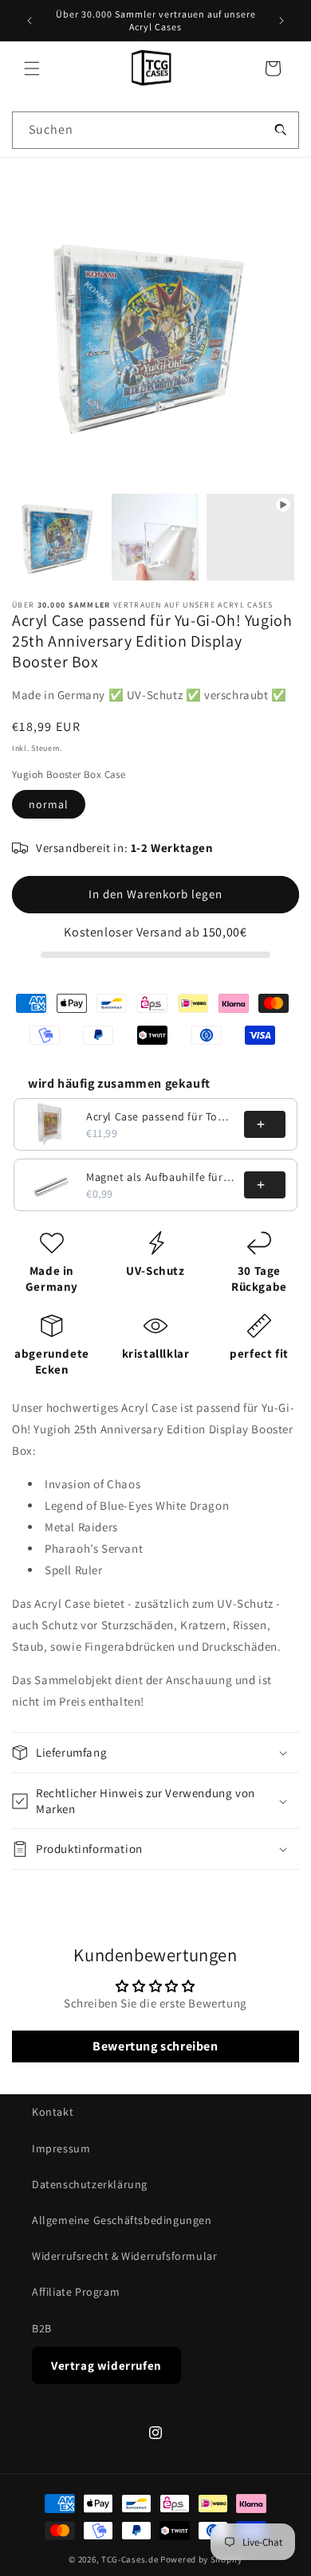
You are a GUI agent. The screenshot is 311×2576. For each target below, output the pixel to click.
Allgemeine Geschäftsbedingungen (122, 2220)
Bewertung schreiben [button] (155, 2046)
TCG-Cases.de (130, 2559)
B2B (42, 2328)
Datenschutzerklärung (90, 2184)
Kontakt (53, 2112)
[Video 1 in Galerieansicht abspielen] (250, 537)
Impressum (61, 2148)
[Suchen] (281, 130)
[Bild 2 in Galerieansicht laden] (155, 537)
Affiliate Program (76, 2292)
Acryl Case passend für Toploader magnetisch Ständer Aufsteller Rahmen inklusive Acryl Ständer (160, 1116)
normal (49, 804)
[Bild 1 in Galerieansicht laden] (60, 537)
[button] (32, 68)
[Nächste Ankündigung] (281, 21)
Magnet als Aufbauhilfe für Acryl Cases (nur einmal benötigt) (160, 1177)
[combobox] (155, 130)
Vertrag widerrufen (106, 2365)
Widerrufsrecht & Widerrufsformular (124, 2256)
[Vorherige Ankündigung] (30, 21)
